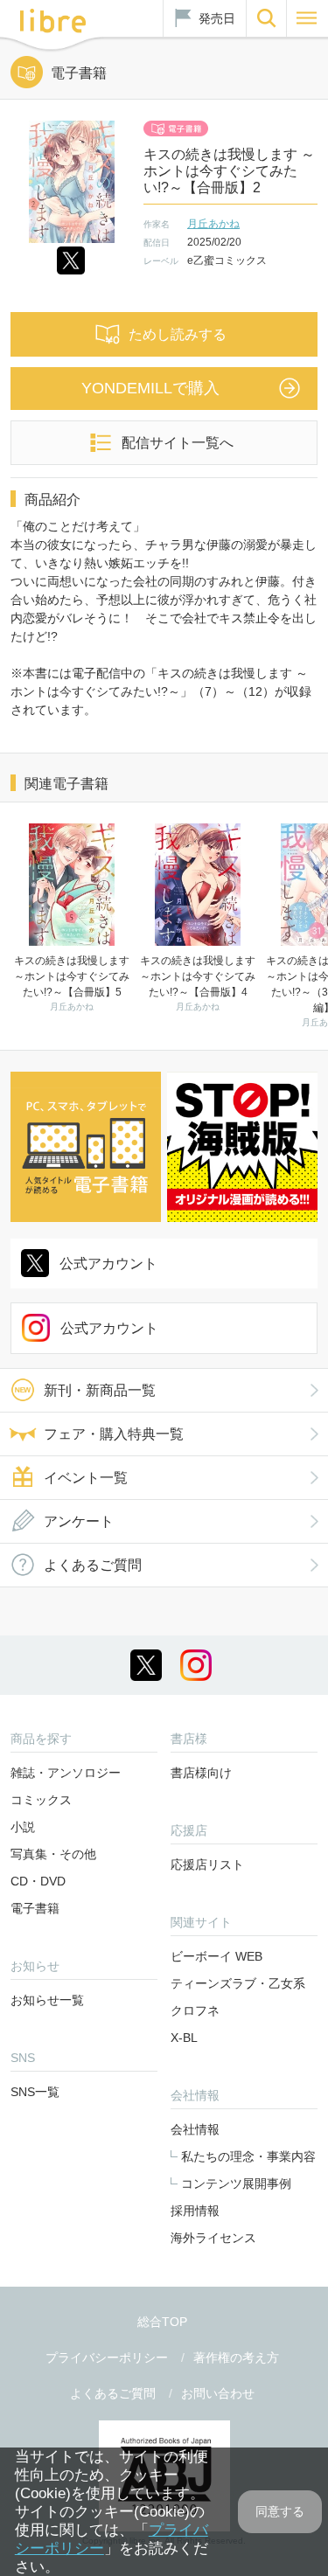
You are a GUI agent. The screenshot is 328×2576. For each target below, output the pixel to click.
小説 (23, 1827)
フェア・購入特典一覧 (114, 1434)
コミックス (41, 1800)
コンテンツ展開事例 (236, 2184)
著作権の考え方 (236, 2357)
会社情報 (195, 2129)
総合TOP (162, 2322)
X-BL (184, 2038)
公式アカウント (108, 1264)
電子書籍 (35, 1908)
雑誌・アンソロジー (66, 1773)
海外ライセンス (213, 2238)
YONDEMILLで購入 (150, 388)
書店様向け (201, 1773)
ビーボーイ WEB (216, 1956)
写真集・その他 (53, 1854)
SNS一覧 (35, 2092)
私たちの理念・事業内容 (248, 2156)
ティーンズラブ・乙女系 (238, 1983)
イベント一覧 (86, 1478)
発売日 (217, 18)
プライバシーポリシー (107, 2357)
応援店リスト (207, 1864)
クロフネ (195, 2010)
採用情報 (195, 2211)
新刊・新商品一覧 (100, 1390)
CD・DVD (38, 1881)
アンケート (79, 1521)
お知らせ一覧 (47, 2000)
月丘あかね (213, 224)
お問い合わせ (218, 2393)
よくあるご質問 (93, 1565)
